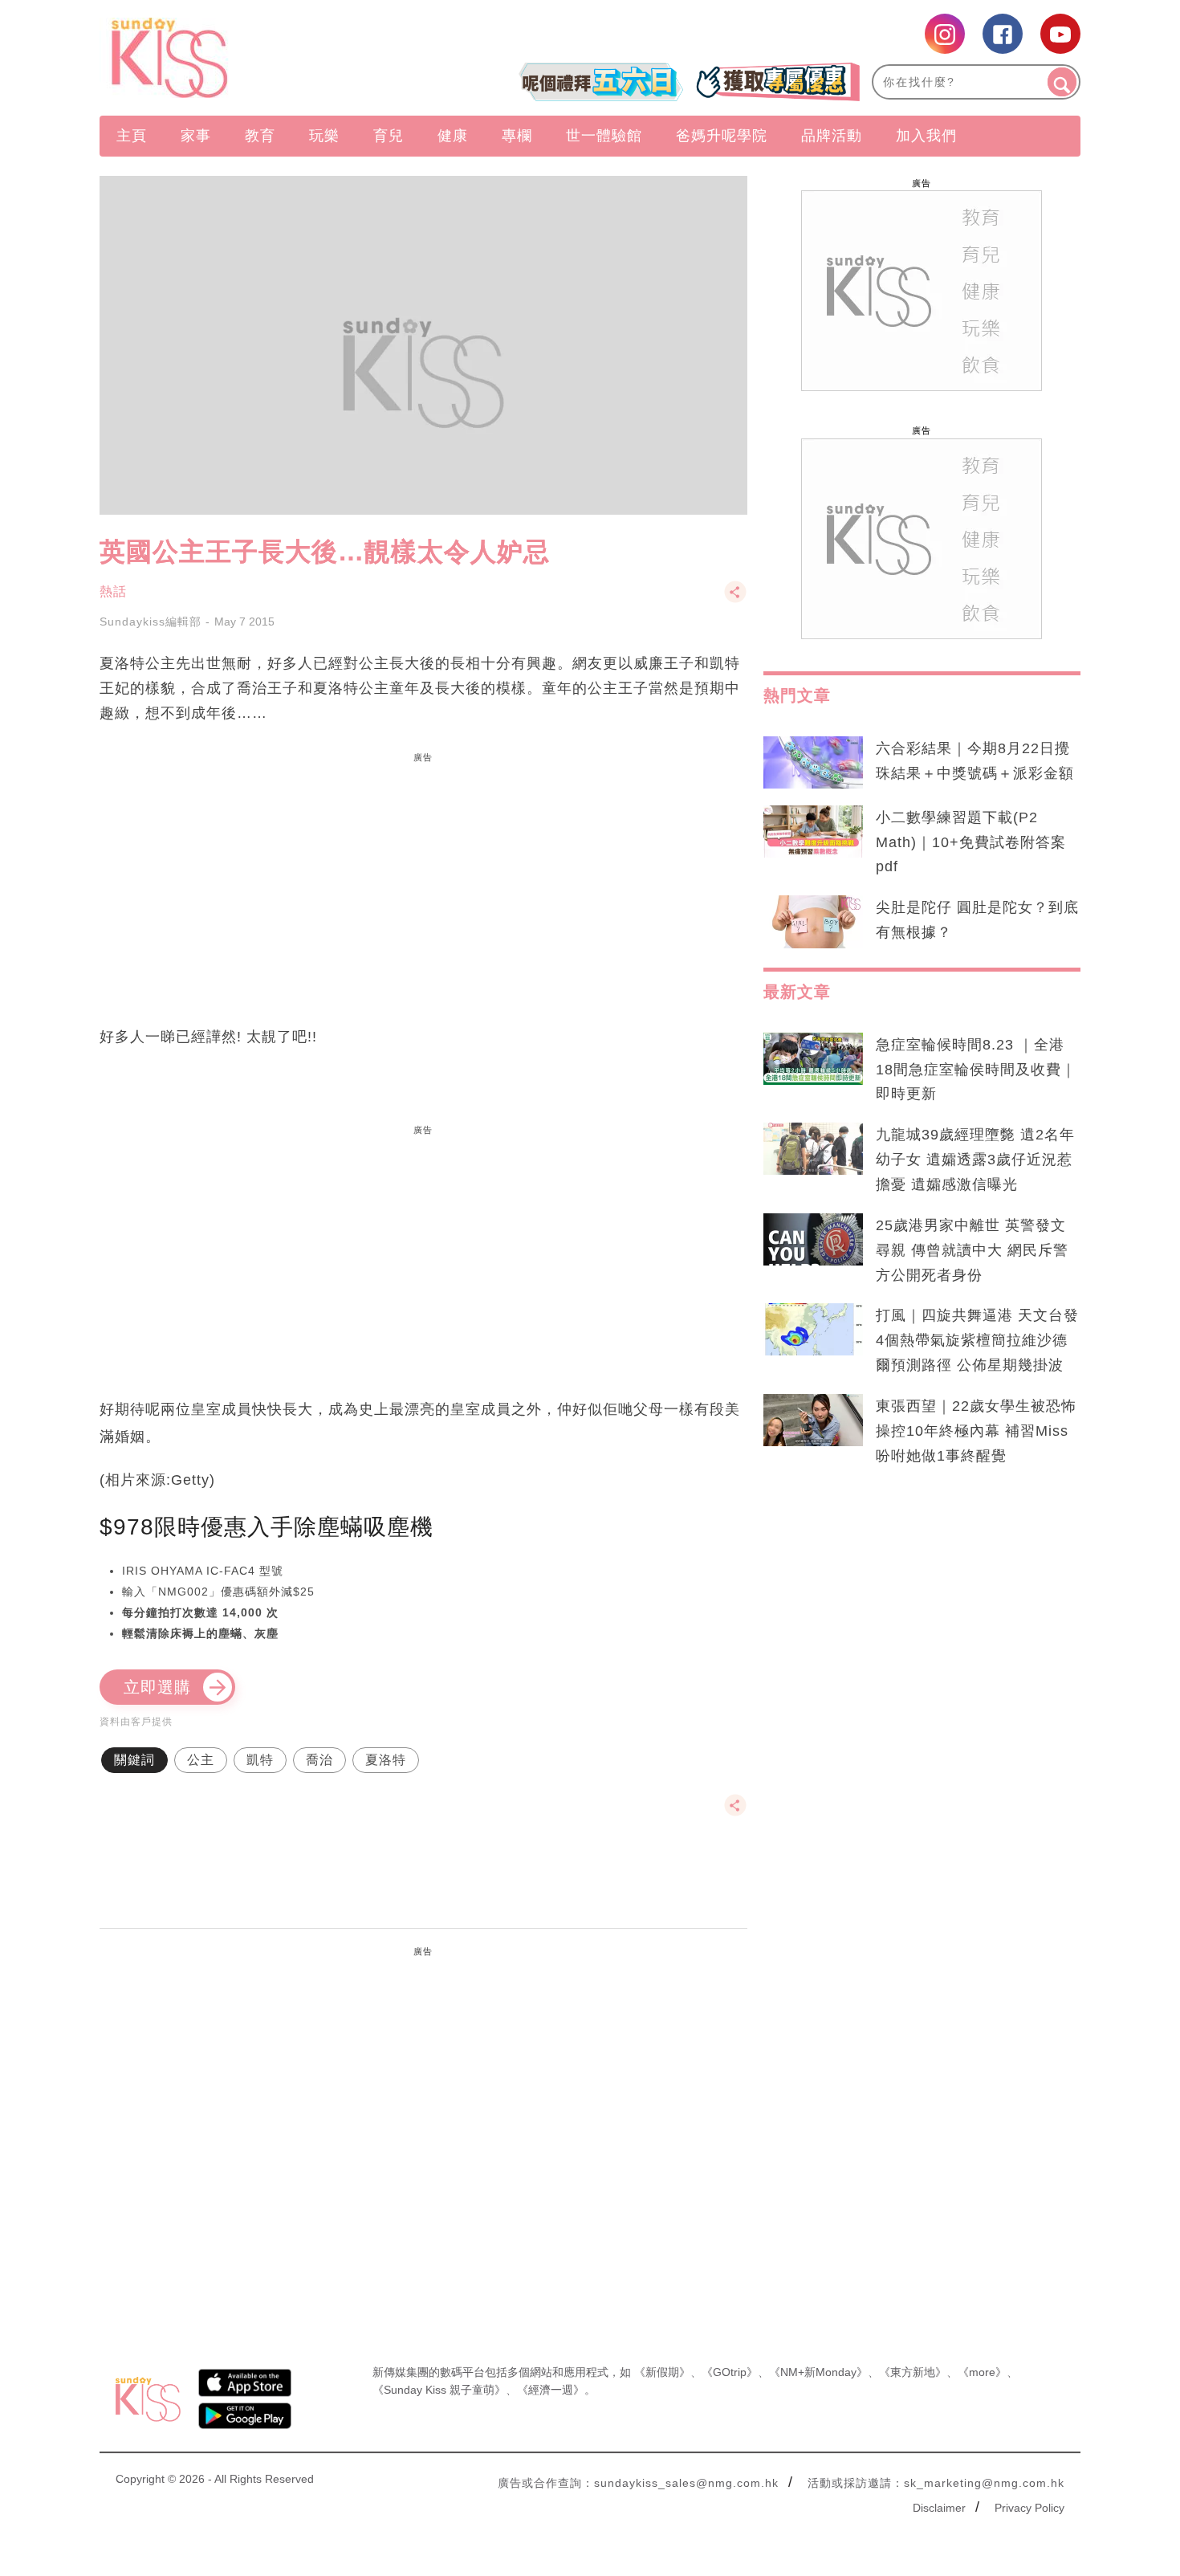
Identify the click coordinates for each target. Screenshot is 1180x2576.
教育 (260, 136)
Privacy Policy (1029, 2508)
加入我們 (926, 136)
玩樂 (324, 136)
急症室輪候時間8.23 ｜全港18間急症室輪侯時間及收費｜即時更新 (976, 1070)
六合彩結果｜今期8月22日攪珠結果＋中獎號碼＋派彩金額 (975, 761)
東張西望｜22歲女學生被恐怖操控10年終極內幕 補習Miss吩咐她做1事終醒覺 (976, 1431)
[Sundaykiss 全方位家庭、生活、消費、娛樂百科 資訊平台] (247, 58)
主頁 (132, 136)
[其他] (735, 599)
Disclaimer (939, 2508)
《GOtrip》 (730, 2372)
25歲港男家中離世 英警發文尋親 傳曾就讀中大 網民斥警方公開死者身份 (972, 1250)
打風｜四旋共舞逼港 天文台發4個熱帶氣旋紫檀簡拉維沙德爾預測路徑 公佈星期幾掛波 (977, 1340)
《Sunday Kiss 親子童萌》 (439, 2390)
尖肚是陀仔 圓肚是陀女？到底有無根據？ (977, 920)
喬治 (319, 1760)
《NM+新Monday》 (818, 2372)
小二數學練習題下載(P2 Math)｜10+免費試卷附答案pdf (971, 842)
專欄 (517, 136)
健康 (453, 136)
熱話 (113, 591)
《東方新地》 (913, 2372)
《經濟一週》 (551, 2390)
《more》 (982, 2372)
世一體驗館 (604, 136)
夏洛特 (386, 1760)
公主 (201, 1760)
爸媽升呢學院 (722, 136)
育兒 (389, 136)
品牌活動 (832, 136)
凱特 (260, 1760)
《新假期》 (662, 2372)
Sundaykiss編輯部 (151, 622)
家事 (196, 136)
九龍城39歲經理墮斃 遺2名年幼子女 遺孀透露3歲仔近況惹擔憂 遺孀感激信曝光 (975, 1160)
